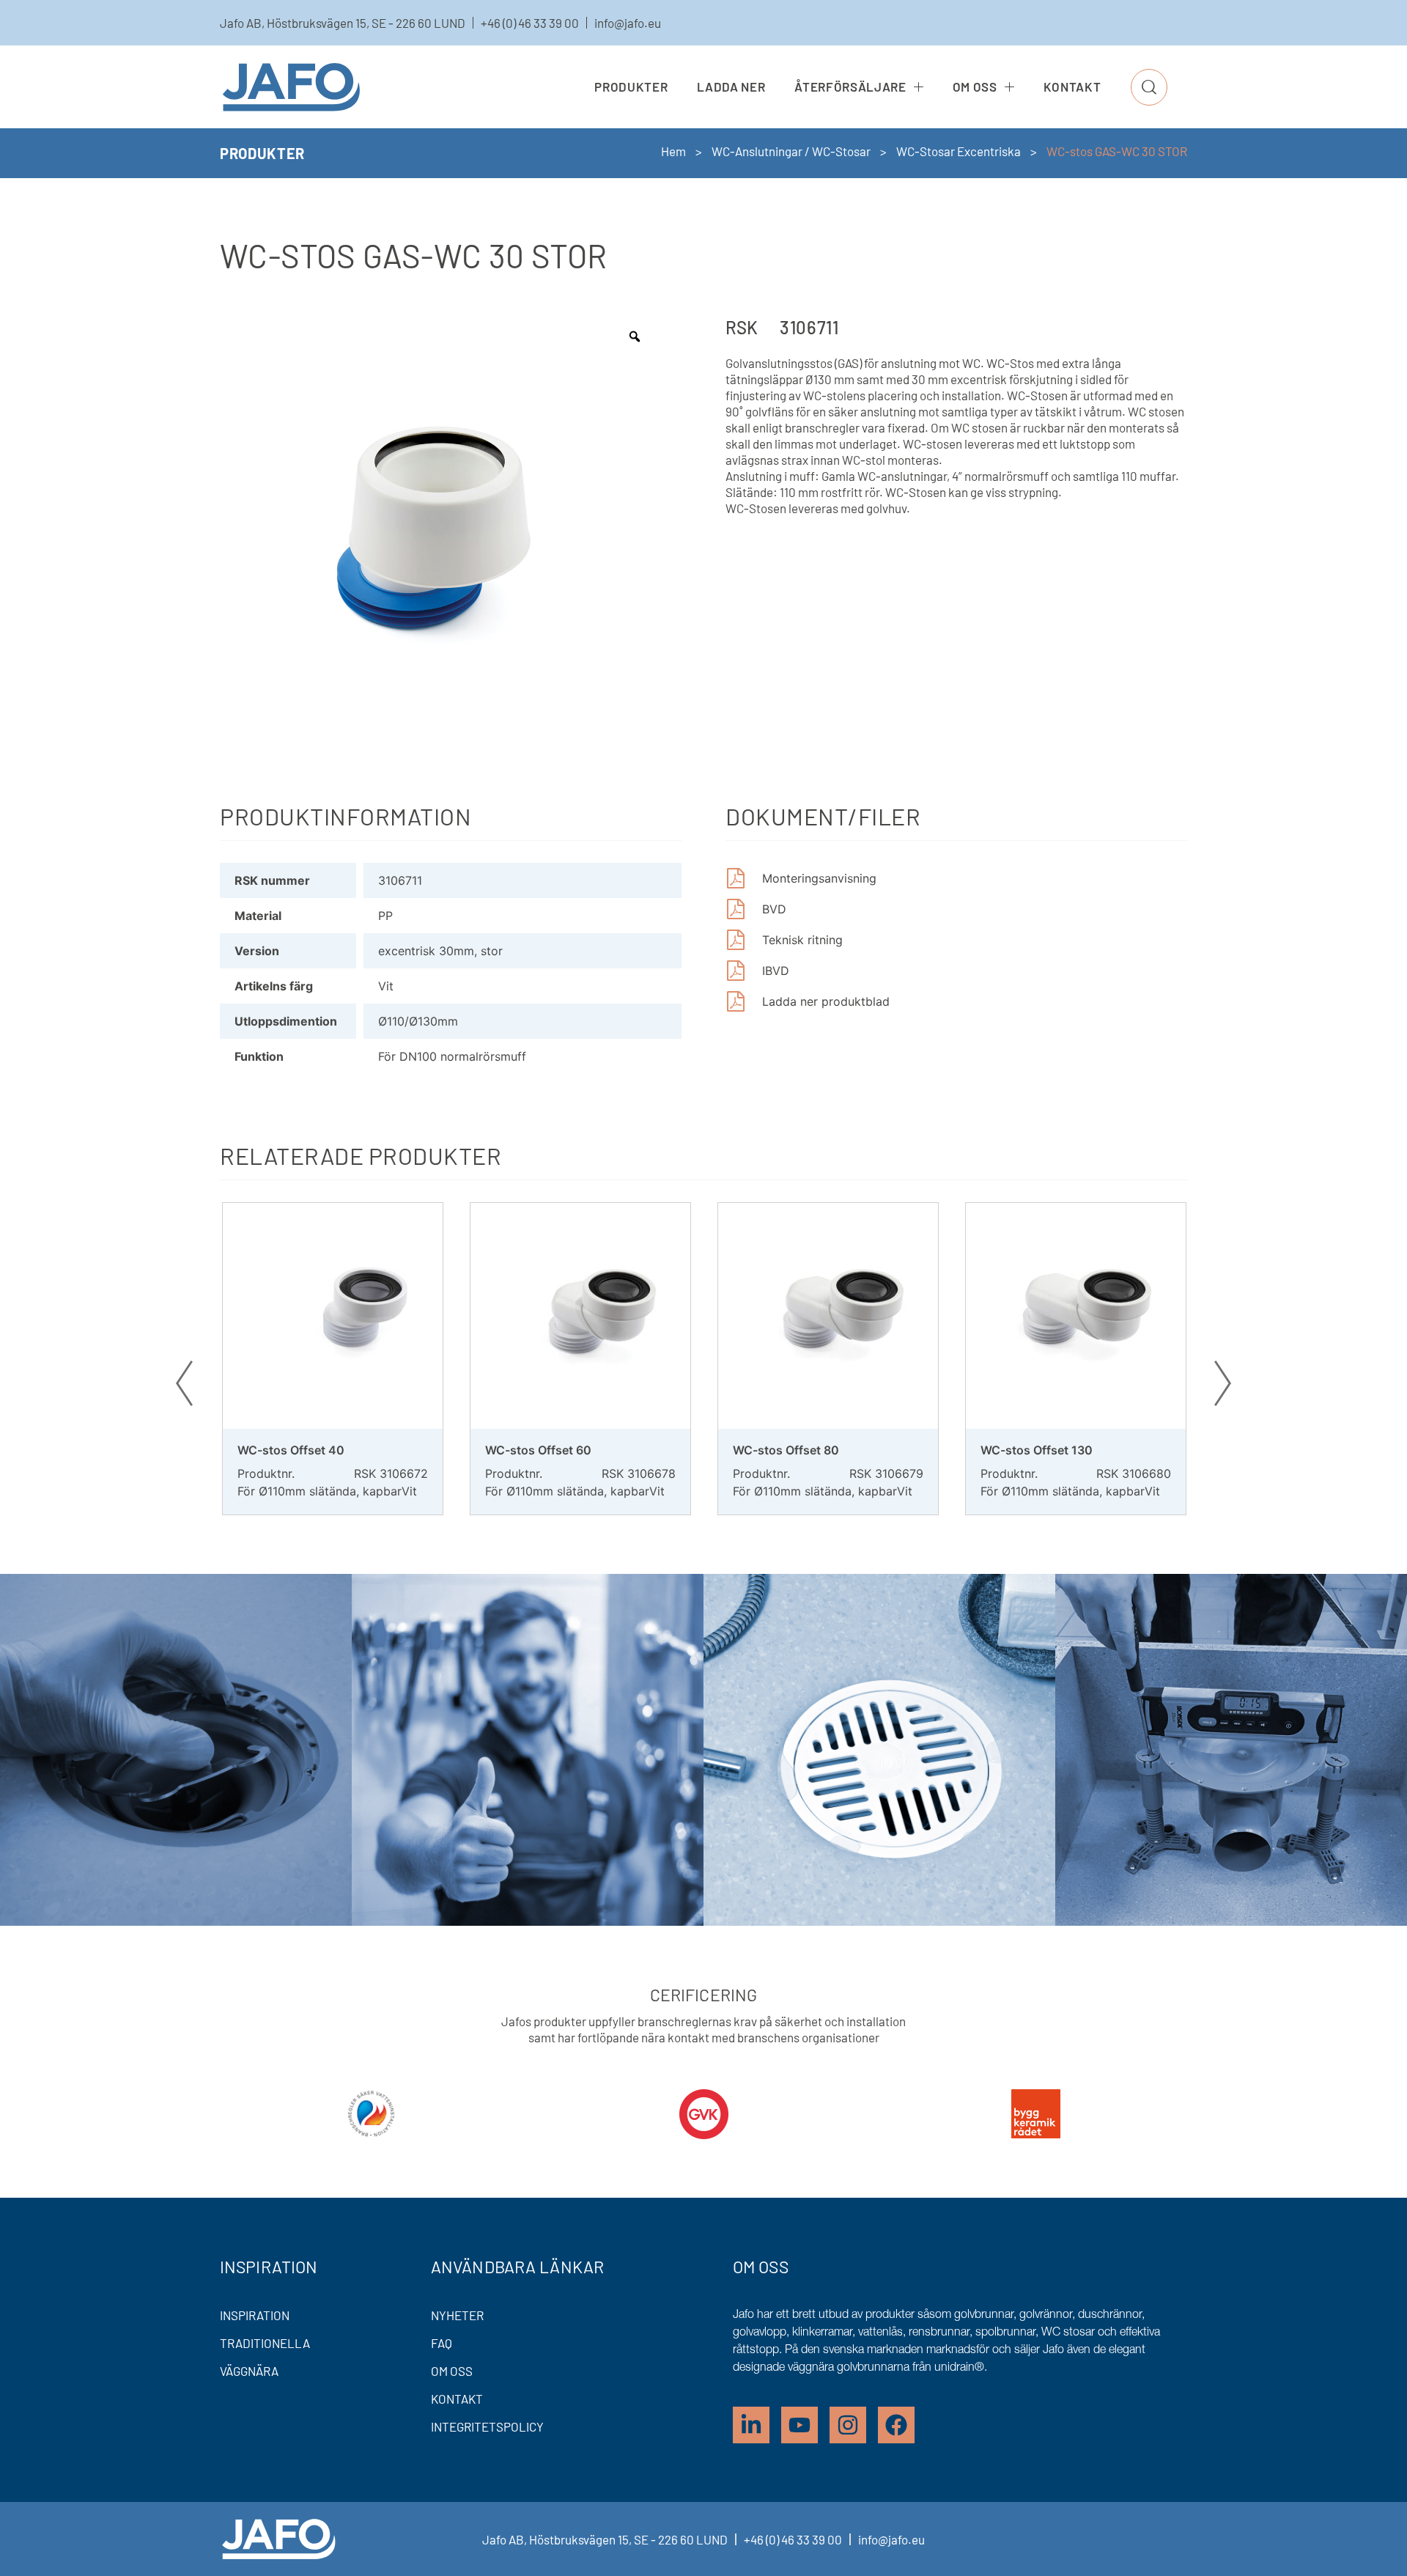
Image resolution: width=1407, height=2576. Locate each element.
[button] (1149, 87)
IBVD (776, 971)
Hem (673, 151)
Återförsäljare (850, 87)
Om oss (975, 87)
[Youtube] (799, 2425)
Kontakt (1072, 87)
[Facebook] (896, 2425)
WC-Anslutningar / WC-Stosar (791, 151)
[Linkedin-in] (751, 2425)
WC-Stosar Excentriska (959, 151)
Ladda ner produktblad (826, 1001)
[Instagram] (848, 2425)
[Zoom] (635, 336)
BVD (774, 909)
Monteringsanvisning (819, 878)
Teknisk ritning (802, 940)
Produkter (631, 87)
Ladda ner (731, 87)
